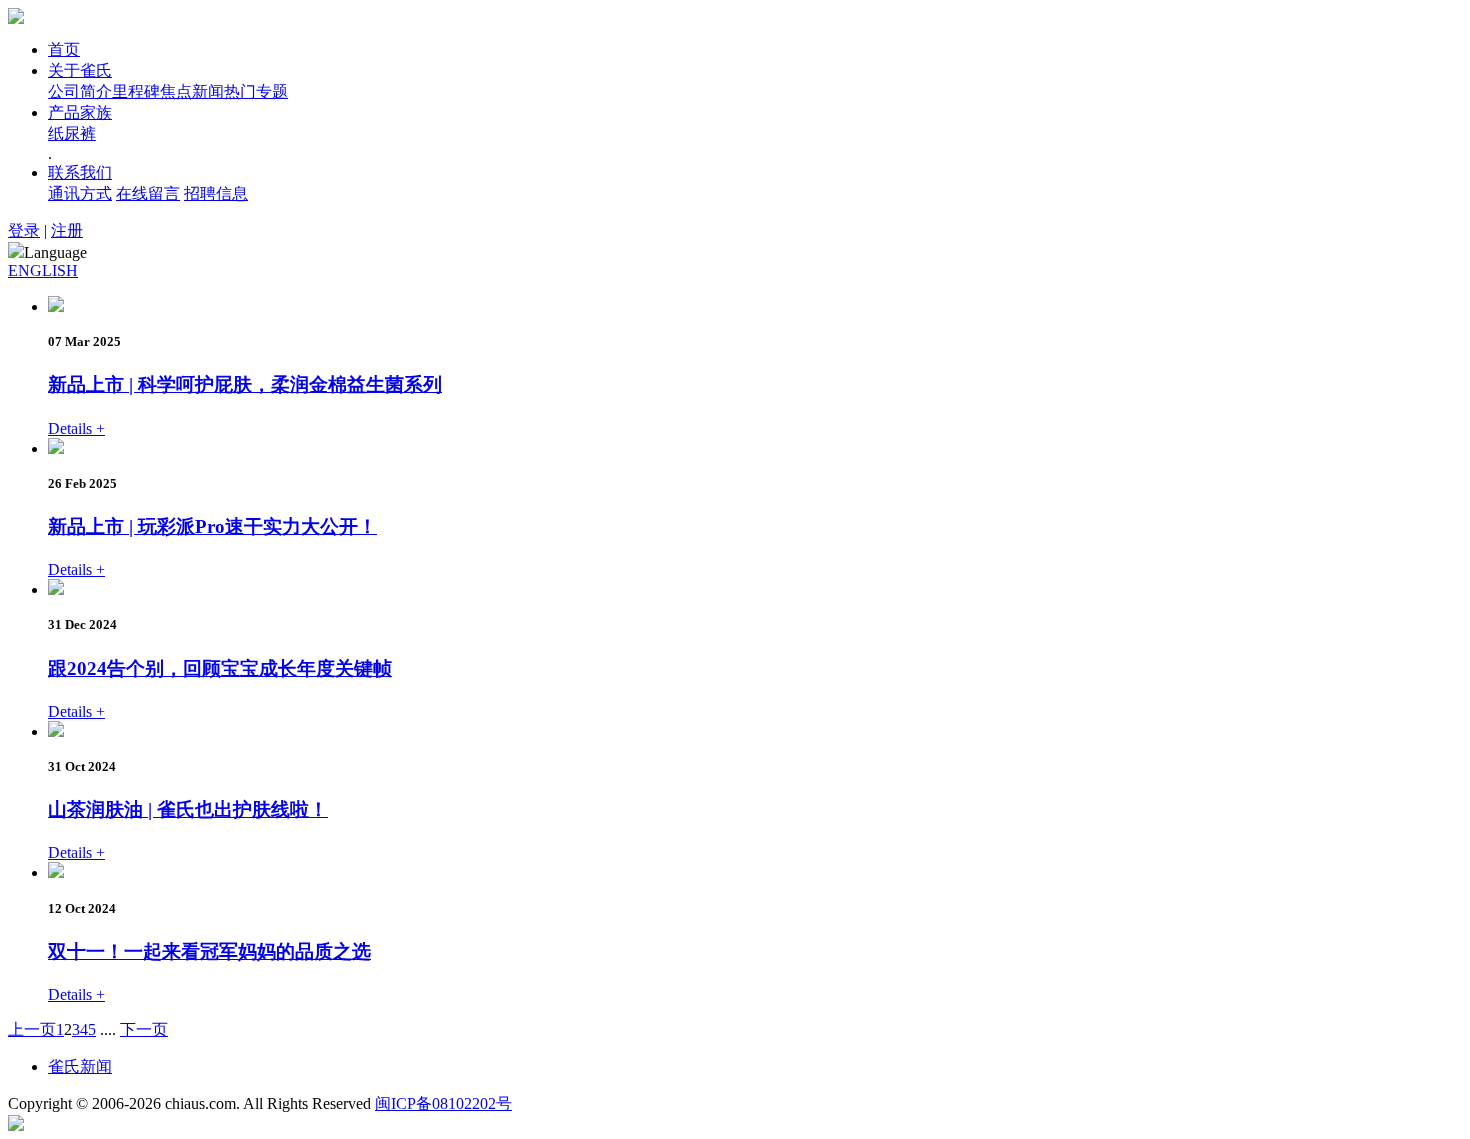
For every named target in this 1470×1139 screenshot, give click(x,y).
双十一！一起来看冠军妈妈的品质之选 (209, 951)
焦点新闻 (192, 91)
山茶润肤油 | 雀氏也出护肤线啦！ (188, 809)
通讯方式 (80, 193)
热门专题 (256, 91)
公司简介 (80, 91)
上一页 (32, 1029)
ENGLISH (43, 270)
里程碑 (136, 91)
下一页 (144, 1029)
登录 (24, 230)
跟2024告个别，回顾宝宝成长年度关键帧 (220, 668)
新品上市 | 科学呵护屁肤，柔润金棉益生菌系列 (245, 384)
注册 (67, 230)
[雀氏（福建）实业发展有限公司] (16, 18)
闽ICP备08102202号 (443, 1103)
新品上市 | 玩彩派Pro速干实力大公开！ (212, 526)
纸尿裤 (72, 133)
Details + (76, 428)
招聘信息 (216, 193)
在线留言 (148, 193)
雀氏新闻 (80, 1066)
